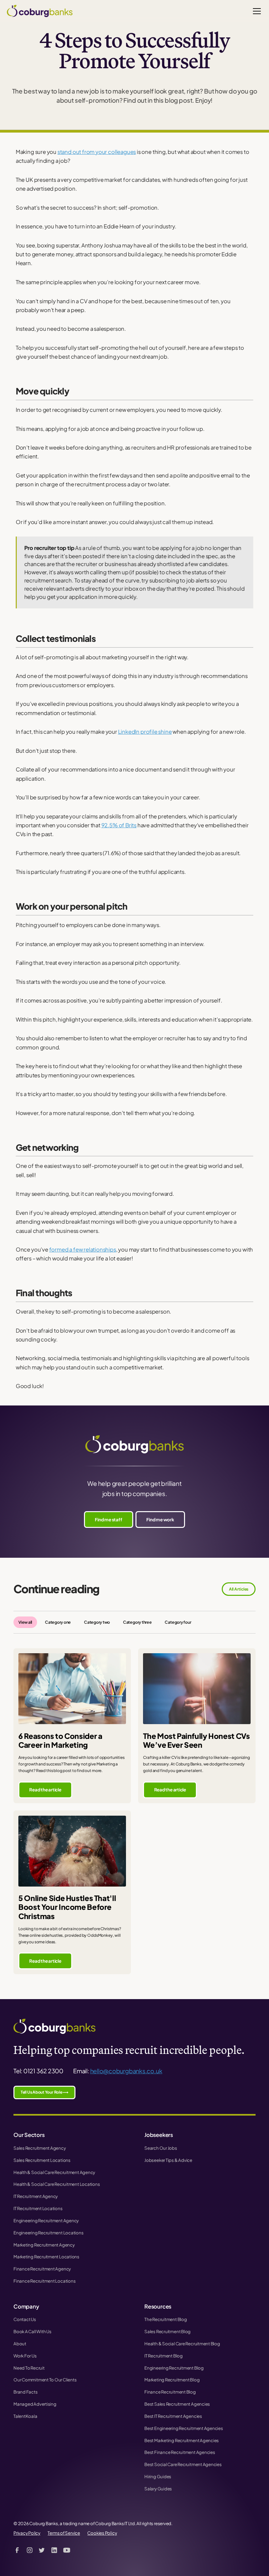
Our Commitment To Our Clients (45, 2380)
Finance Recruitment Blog (170, 2392)
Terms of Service (64, 2533)
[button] (256, 11)
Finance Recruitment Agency (42, 2269)
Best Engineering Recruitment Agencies (184, 2428)
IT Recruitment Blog (164, 2356)
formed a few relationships (83, 1249)
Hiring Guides (158, 2476)
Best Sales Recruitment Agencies (177, 2404)
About (20, 2344)
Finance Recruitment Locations (44, 2281)
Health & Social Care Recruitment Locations (57, 2184)
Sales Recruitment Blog (167, 2331)
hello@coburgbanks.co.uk (126, 2071)
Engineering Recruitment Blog (174, 2368)
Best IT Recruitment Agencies (173, 2416)
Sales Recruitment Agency (40, 2148)
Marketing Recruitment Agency (44, 2245)
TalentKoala (25, 2416)
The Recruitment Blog (166, 2319)
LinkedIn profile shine (145, 732)
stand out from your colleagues (97, 152)
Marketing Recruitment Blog (172, 2380)
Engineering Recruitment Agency (46, 2220)
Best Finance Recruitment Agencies (180, 2452)
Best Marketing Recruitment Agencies (182, 2440)
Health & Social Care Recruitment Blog (182, 2344)
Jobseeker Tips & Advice (168, 2160)
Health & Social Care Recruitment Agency (54, 2172)
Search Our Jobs (161, 2148)
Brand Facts (26, 2392)
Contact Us (25, 2319)
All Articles (239, 1589)
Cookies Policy (102, 2533)
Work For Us (25, 2356)
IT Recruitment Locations (38, 2208)
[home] (40, 11)
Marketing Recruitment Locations (46, 2257)
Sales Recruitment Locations (42, 2160)
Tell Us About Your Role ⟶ (44, 2092)
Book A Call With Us (32, 2331)
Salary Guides (158, 2489)
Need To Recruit (29, 2368)
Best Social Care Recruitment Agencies (183, 2464)
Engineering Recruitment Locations (49, 2233)
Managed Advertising (35, 2404)
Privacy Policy (27, 2533)
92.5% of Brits (119, 825)
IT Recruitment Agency (36, 2196)
